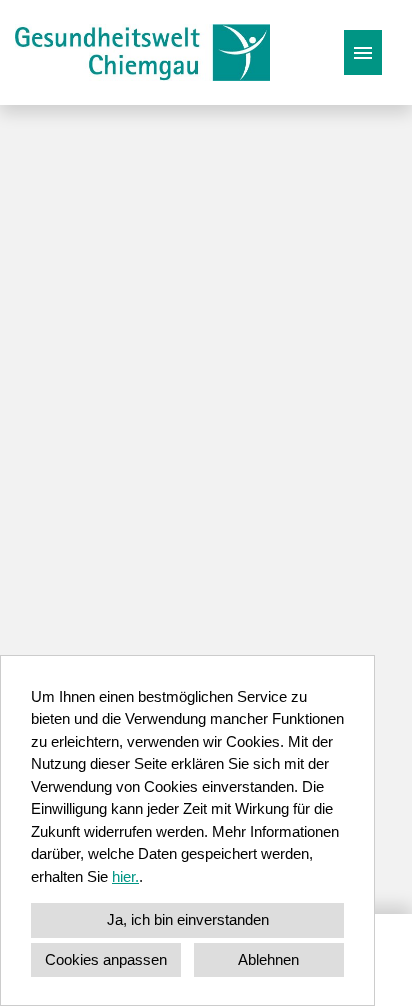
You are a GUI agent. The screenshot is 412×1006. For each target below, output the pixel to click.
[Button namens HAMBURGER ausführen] (363, 52)
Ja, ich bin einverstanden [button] (188, 919)
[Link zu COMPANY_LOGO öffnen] (142, 52)
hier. (125, 876)
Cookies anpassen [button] (106, 959)
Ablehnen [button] (268, 959)
